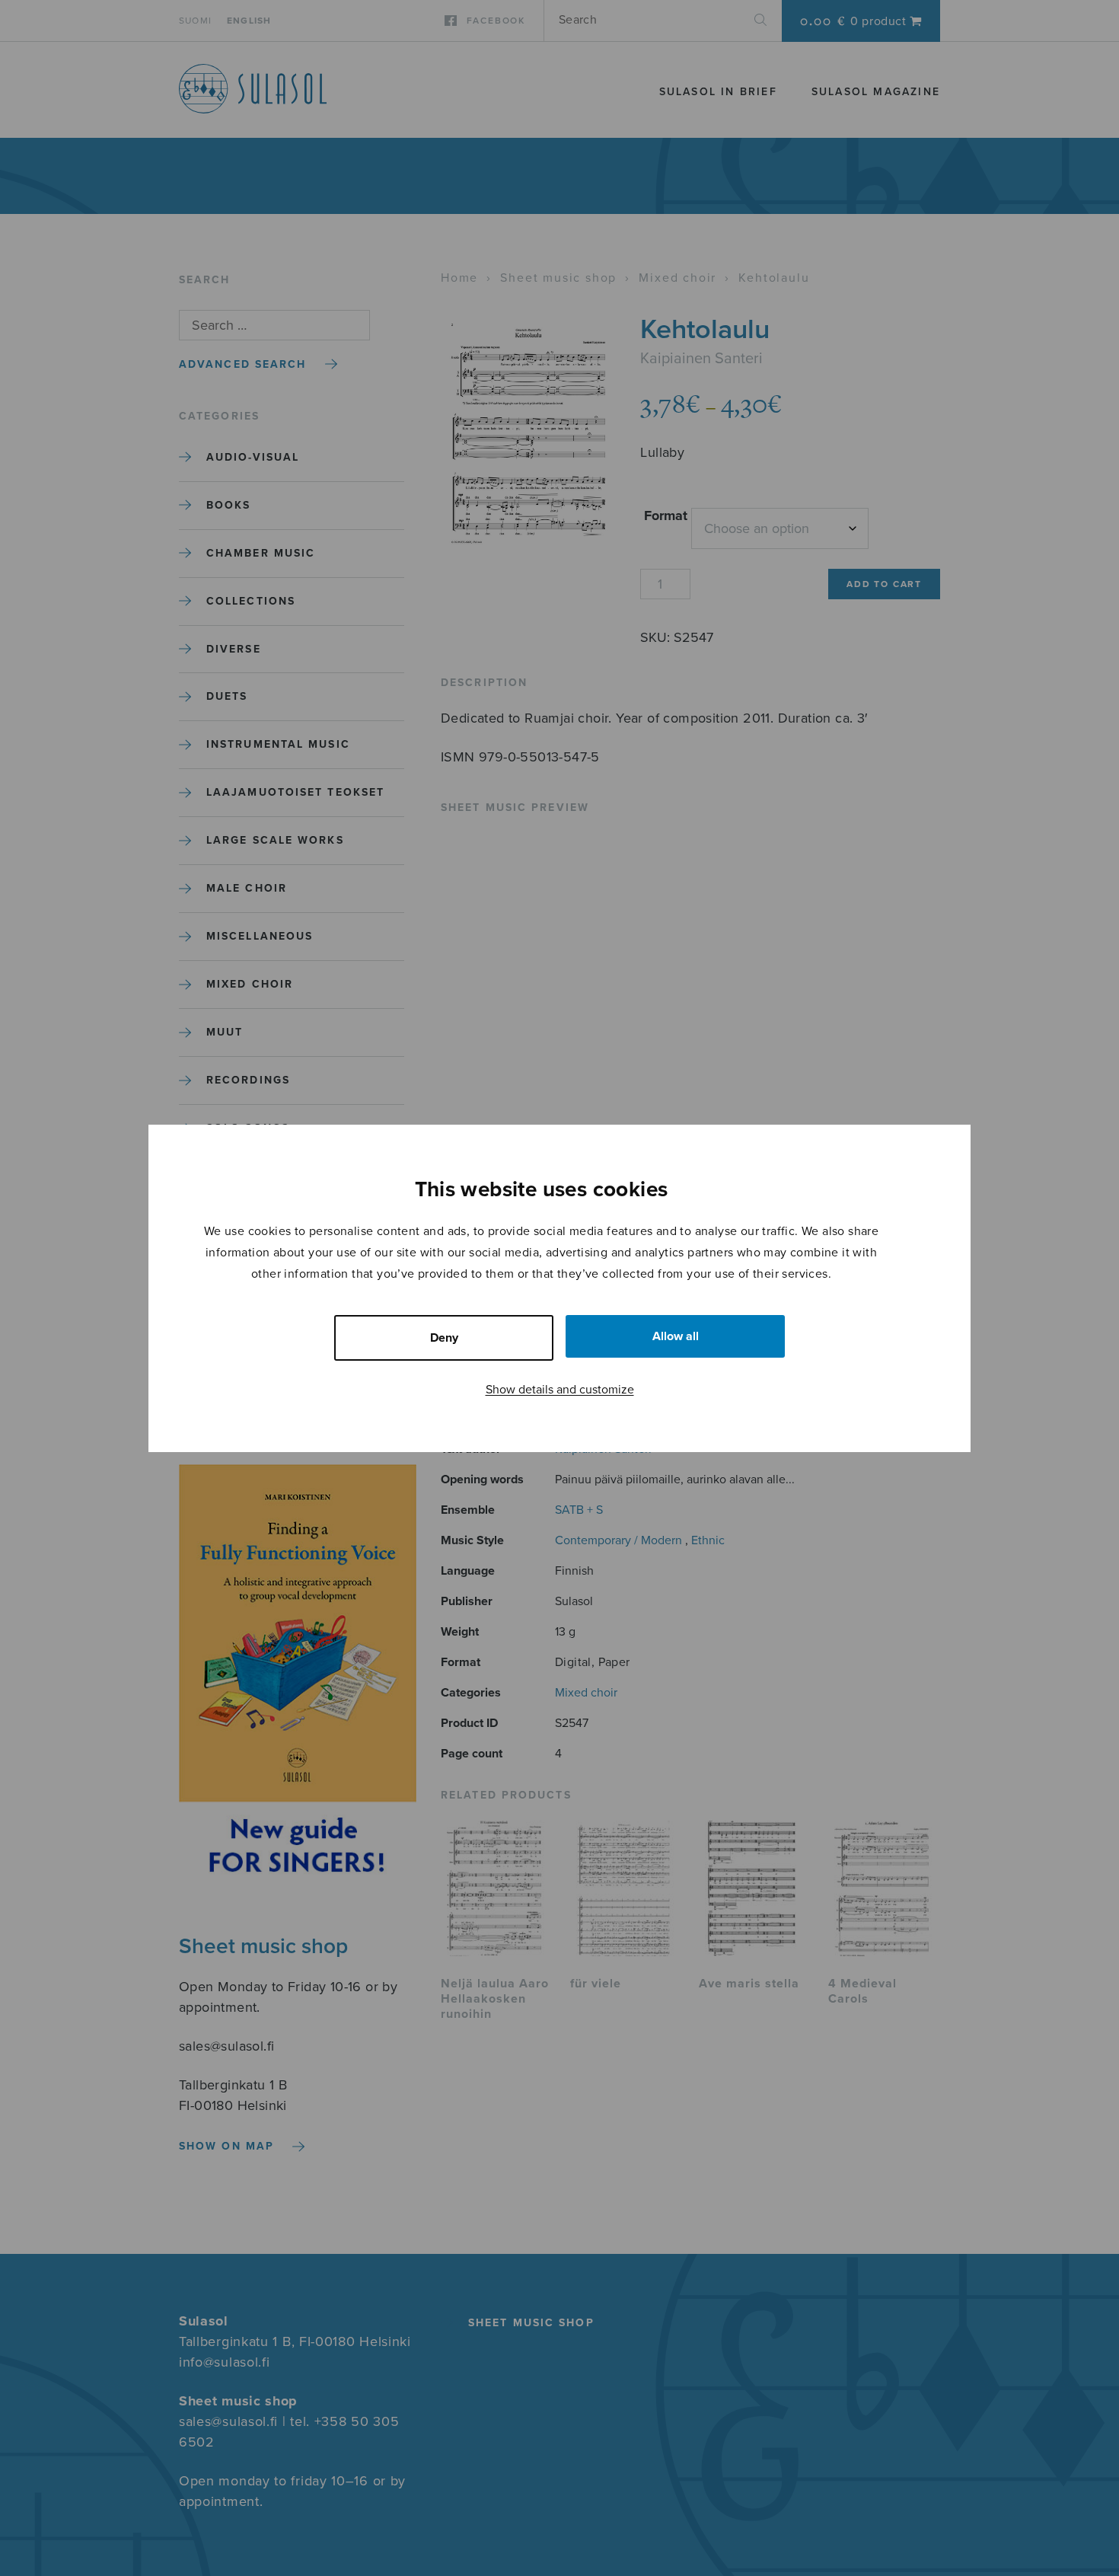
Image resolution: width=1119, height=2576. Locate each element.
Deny (444, 1338)
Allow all (676, 1336)
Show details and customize (560, 1390)
